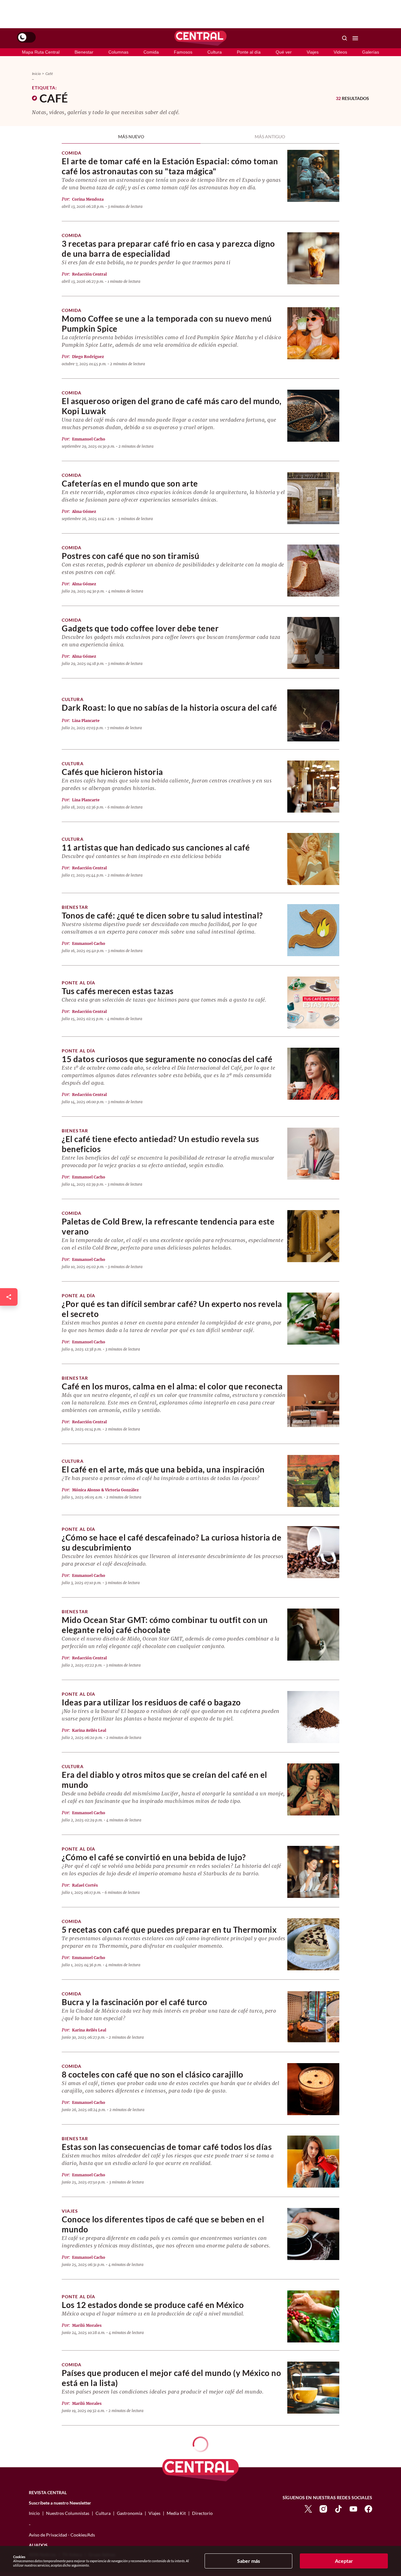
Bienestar (84, 52)
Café (49, 74)
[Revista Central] (200, 38)
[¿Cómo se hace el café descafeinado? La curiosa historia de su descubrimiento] (313, 1552)
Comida (151, 52)
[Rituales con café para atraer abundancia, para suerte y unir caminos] (313, 2534)
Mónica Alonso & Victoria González (105, 1490)
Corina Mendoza (88, 199)
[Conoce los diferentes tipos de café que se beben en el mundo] (313, 2234)
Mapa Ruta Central (41, 52)
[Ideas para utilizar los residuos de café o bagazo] (313, 1717)
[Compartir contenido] (9, 1297)
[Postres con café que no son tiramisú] (313, 570)
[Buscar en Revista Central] (345, 38)
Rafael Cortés (85, 1885)
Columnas (118, 52)
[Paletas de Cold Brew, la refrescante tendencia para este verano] (313, 1236)
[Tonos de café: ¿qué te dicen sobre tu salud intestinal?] (313, 930)
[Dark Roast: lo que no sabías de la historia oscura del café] (313, 715)
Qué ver (284, 52)
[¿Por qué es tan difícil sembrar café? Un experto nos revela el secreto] (313, 1318)
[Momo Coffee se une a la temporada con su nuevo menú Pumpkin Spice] (313, 333)
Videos (340, 52)
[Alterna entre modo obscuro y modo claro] (26, 37)
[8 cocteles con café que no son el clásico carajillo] (313, 2089)
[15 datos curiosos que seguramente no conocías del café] (313, 1073)
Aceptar (344, 2561)
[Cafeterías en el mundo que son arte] (313, 498)
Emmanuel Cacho (89, 439)
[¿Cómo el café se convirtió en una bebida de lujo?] (313, 1871)
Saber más (249, 2561)
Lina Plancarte (86, 721)
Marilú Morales (87, 2325)
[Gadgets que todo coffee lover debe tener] (313, 643)
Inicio (36, 74)
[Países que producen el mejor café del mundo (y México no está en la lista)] (313, 2387)
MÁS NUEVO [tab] (131, 138)
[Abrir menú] (355, 38)
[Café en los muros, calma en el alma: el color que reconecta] (313, 1401)
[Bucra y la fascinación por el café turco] (313, 2016)
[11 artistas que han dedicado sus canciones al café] (313, 859)
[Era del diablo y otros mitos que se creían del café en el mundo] (313, 1789)
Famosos (183, 52)
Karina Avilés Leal (89, 1730)
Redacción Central (89, 274)
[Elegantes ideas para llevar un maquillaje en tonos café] (313, 2462)
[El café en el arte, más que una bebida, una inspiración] (313, 1480)
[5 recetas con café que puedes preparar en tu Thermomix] (313, 1944)
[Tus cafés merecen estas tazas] (313, 1002)
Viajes (313, 52)
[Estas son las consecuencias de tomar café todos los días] (313, 2161)
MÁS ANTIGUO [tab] (270, 138)
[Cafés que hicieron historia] (313, 786)
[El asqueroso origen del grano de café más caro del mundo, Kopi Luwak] (313, 415)
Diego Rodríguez (88, 357)
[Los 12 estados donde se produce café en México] (313, 2316)
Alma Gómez (84, 511)
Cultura (215, 52)
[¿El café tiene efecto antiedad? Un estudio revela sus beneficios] (313, 1153)
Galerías (371, 52)
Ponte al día (249, 52)
